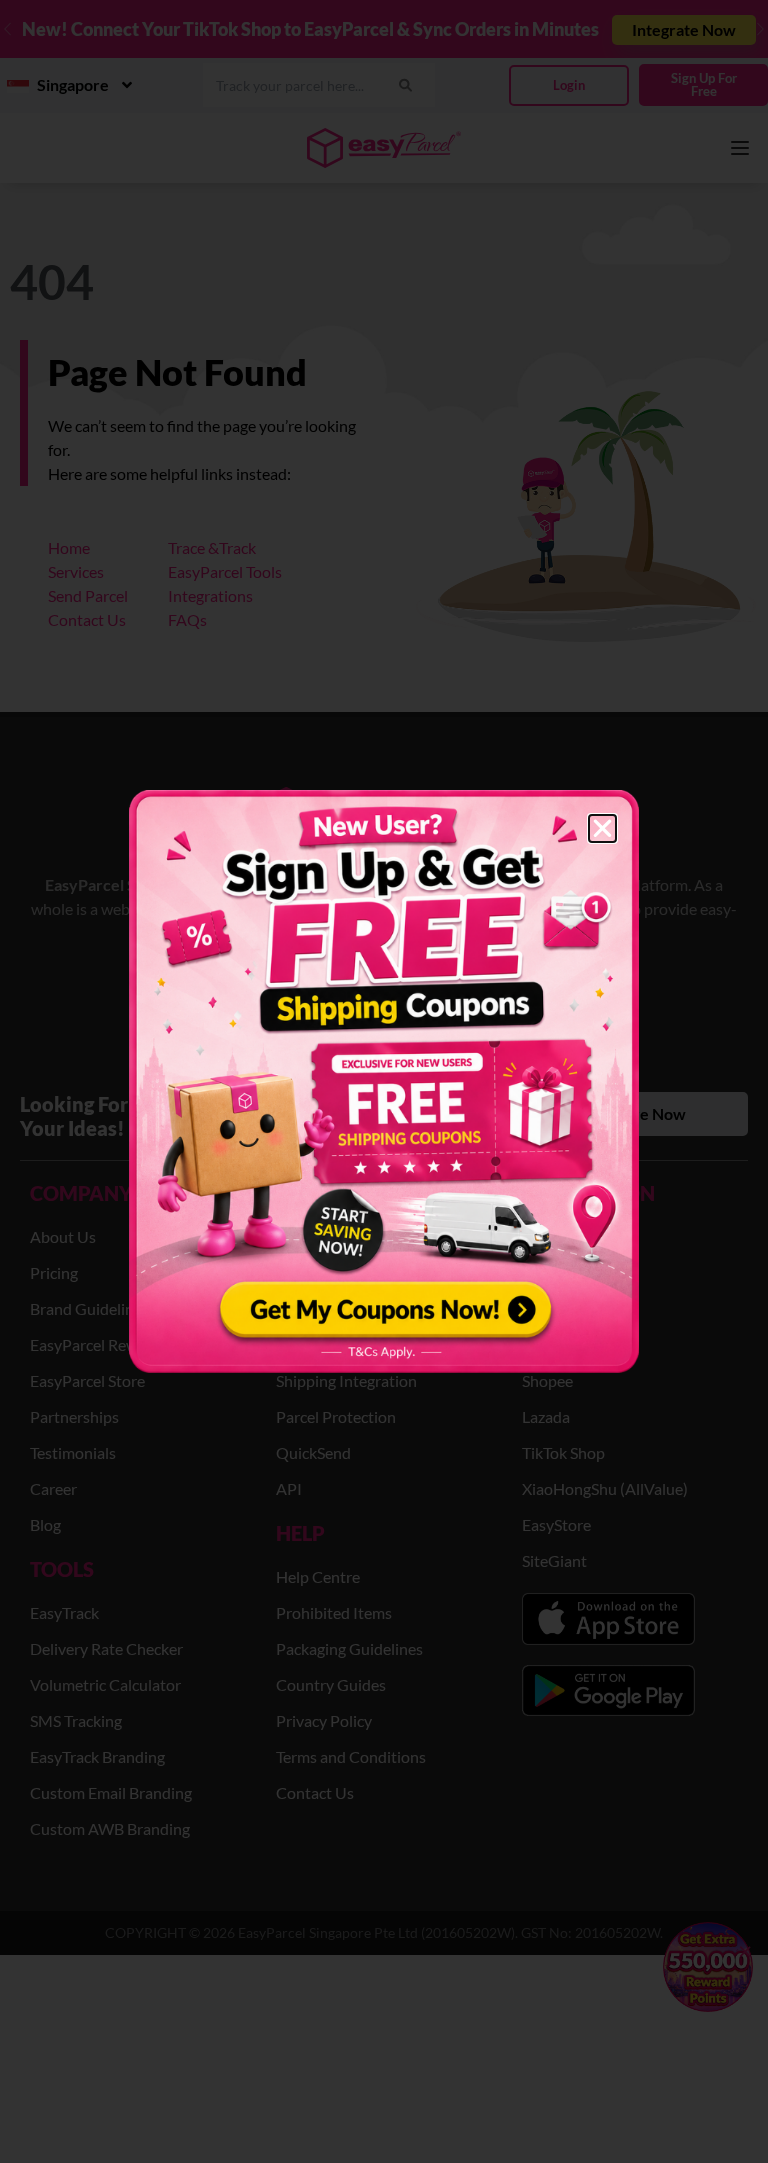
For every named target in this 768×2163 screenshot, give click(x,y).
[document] (384, 1081)
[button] (602, 828)
